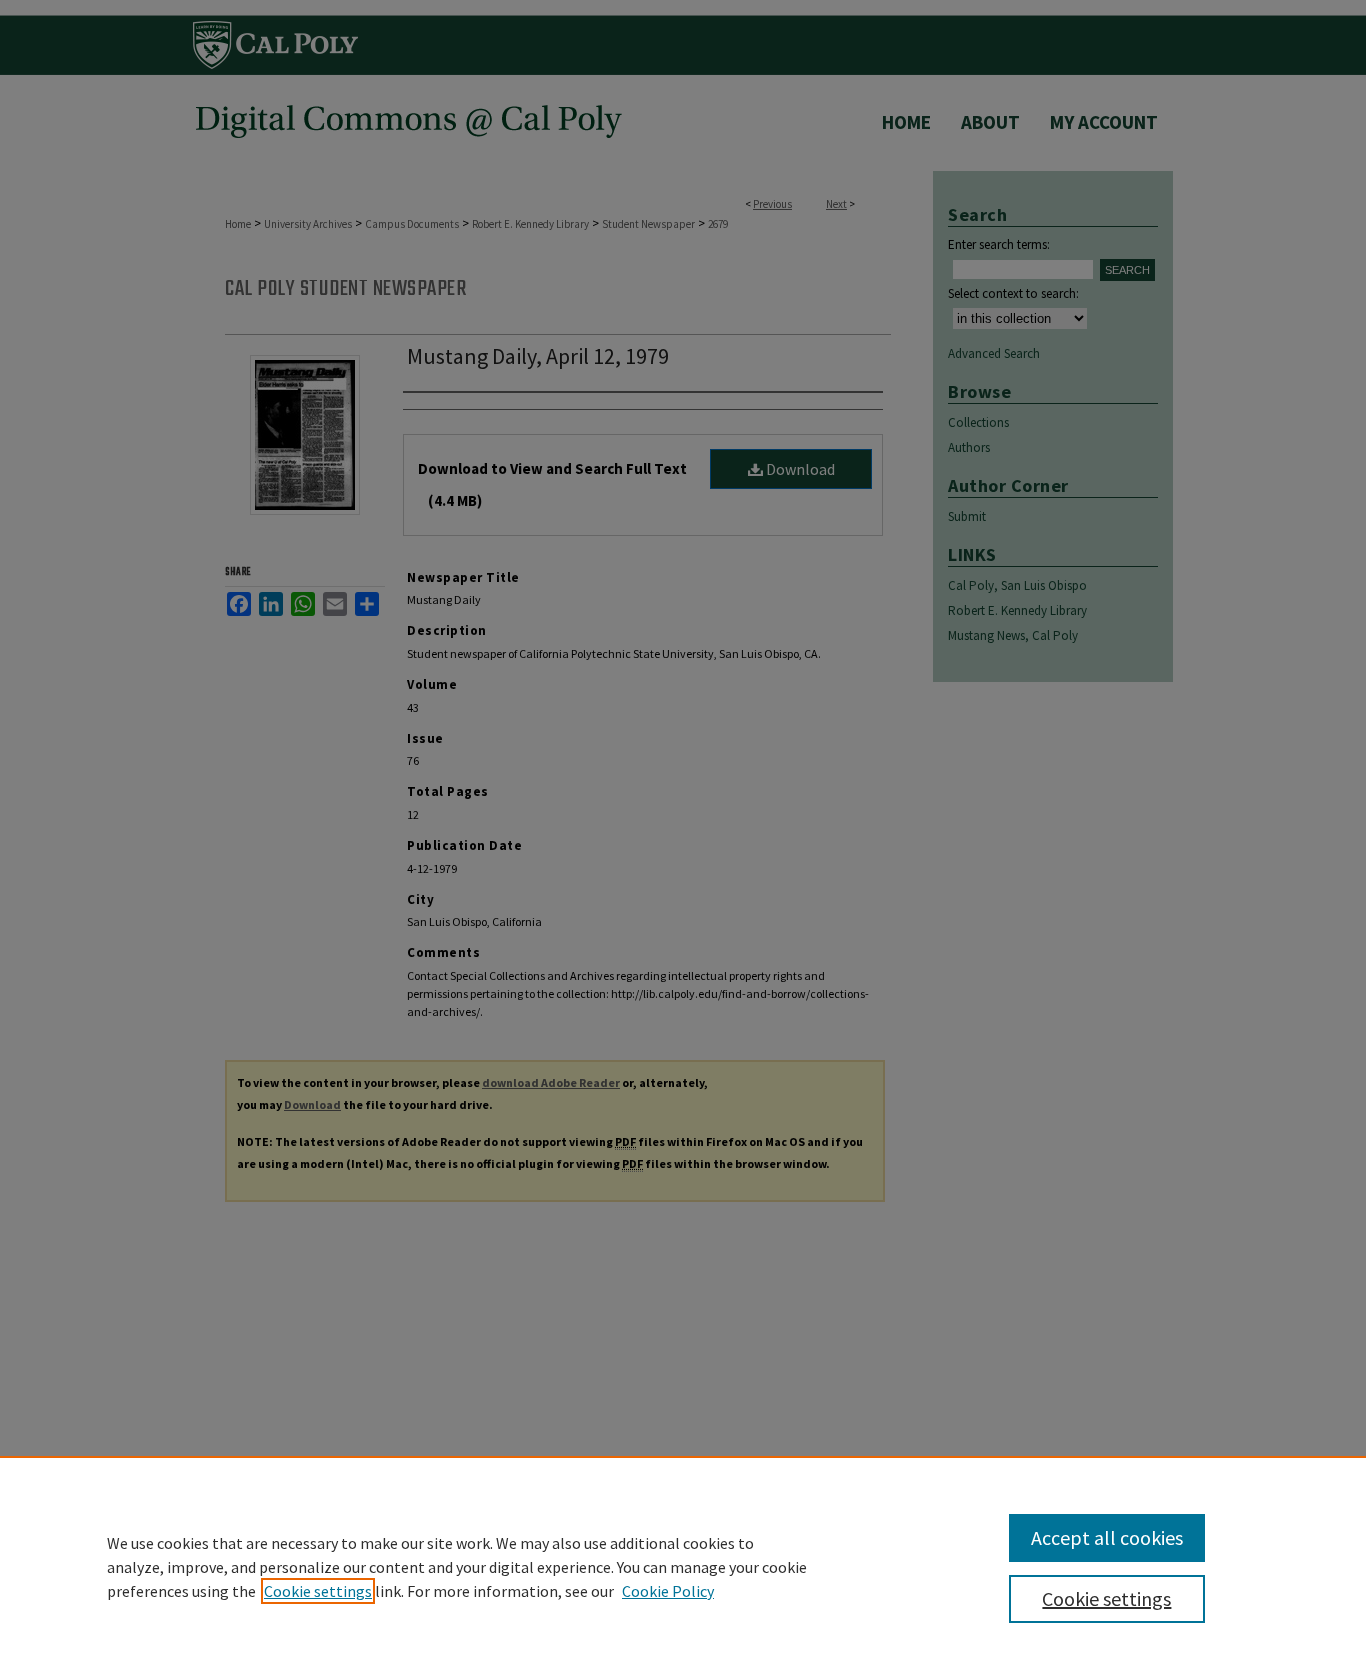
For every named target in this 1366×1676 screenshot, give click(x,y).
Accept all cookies (1107, 1537)
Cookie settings (318, 1591)
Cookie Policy (668, 1591)
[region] (683, 1566)
